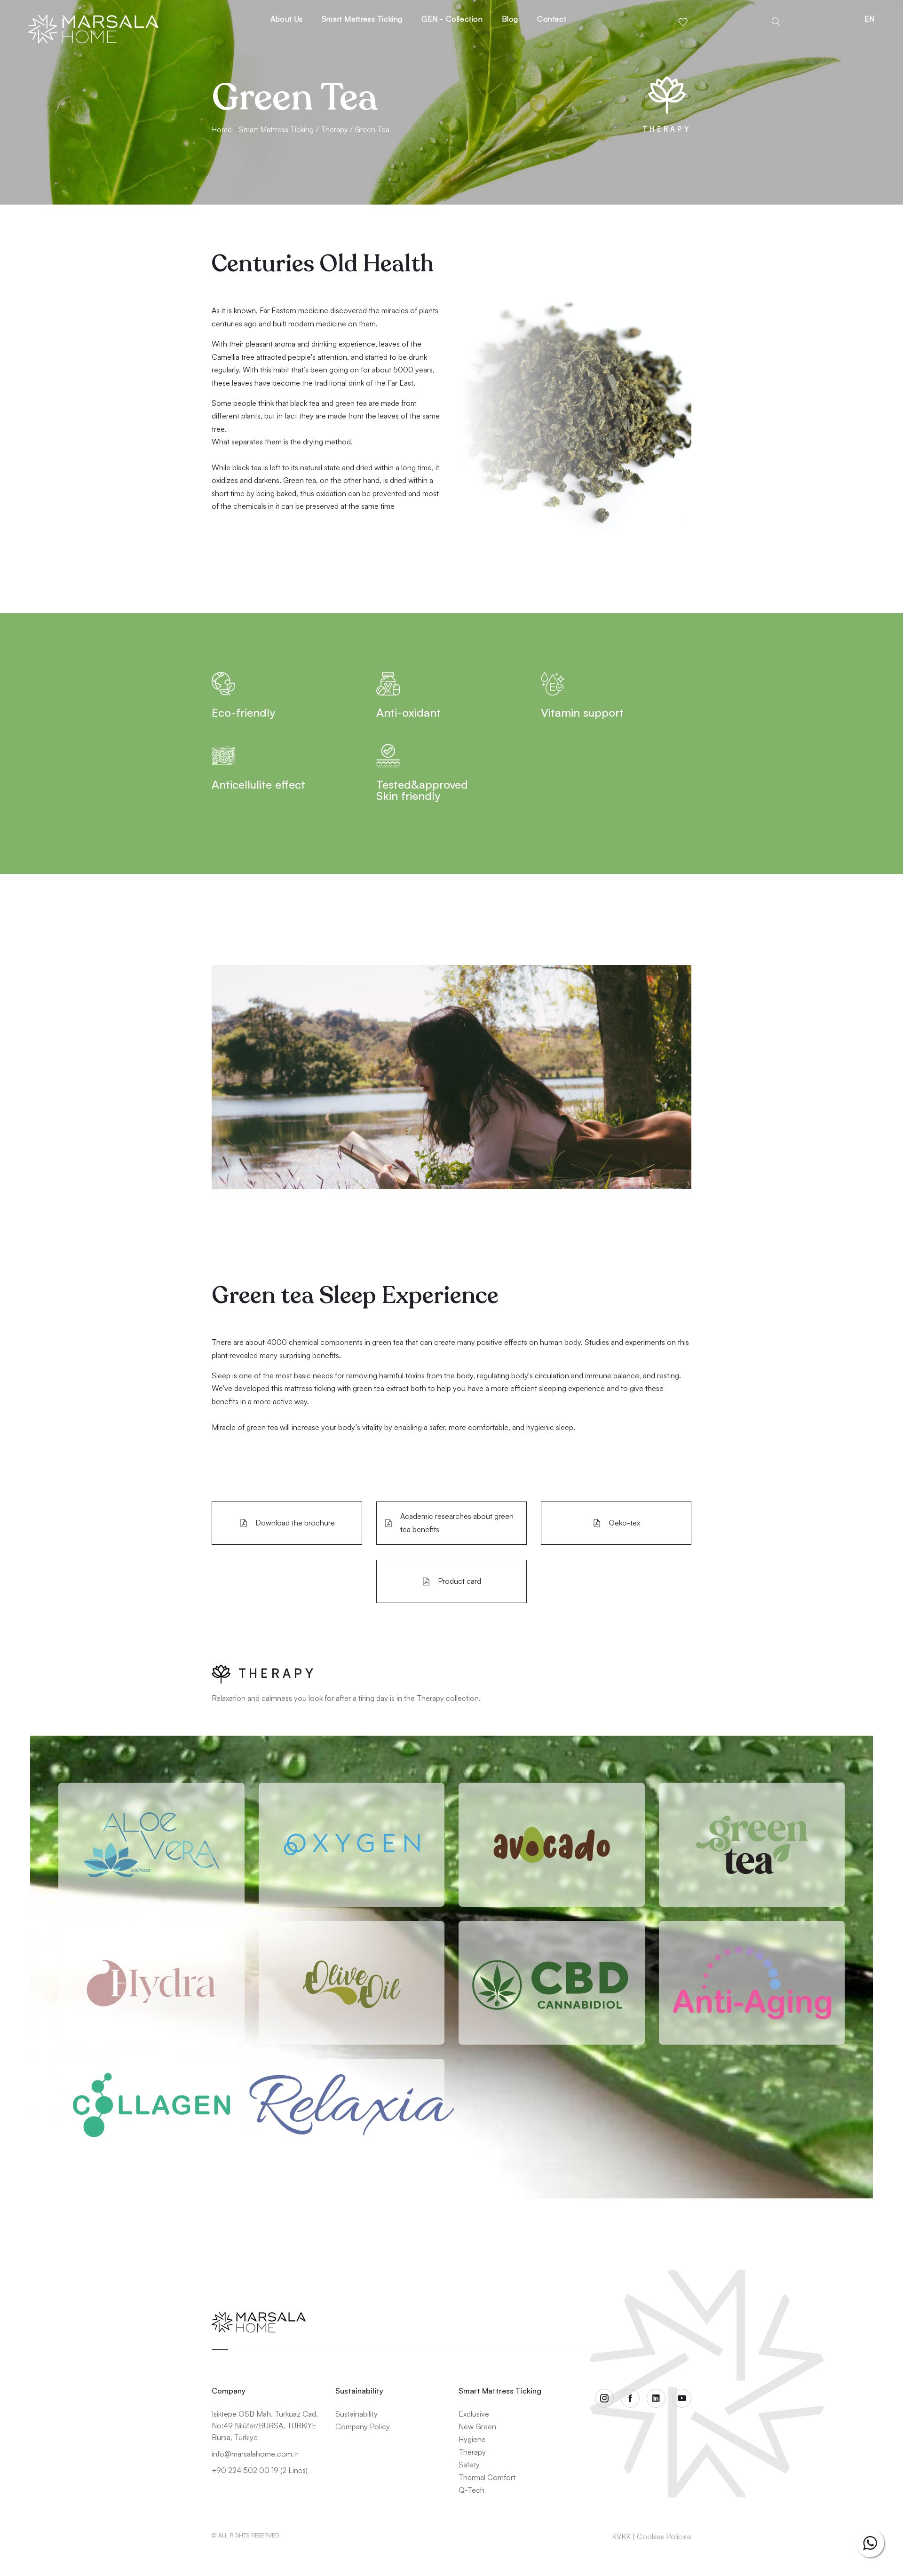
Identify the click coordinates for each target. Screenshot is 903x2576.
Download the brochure (295, 1523)
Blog (510, 19)
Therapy (472, 2452)
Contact (552, 19)
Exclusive (474, 2414)
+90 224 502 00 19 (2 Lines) (260, 2470)
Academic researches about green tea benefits (457, 1522)
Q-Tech (471, 2490)
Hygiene (472, 2439)
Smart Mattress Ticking (362, 19)
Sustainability (356, 2414)
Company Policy (363, 2426)
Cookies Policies (664, 2536)
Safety (469, 2465)
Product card (459, 1581)
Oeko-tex (624, 1523)
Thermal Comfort (487, 2477)
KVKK (621, 2536)
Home (222, 129)
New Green (477, 2426)
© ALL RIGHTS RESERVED (245, 2535)
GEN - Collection (452, 19)
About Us (287, 19)
